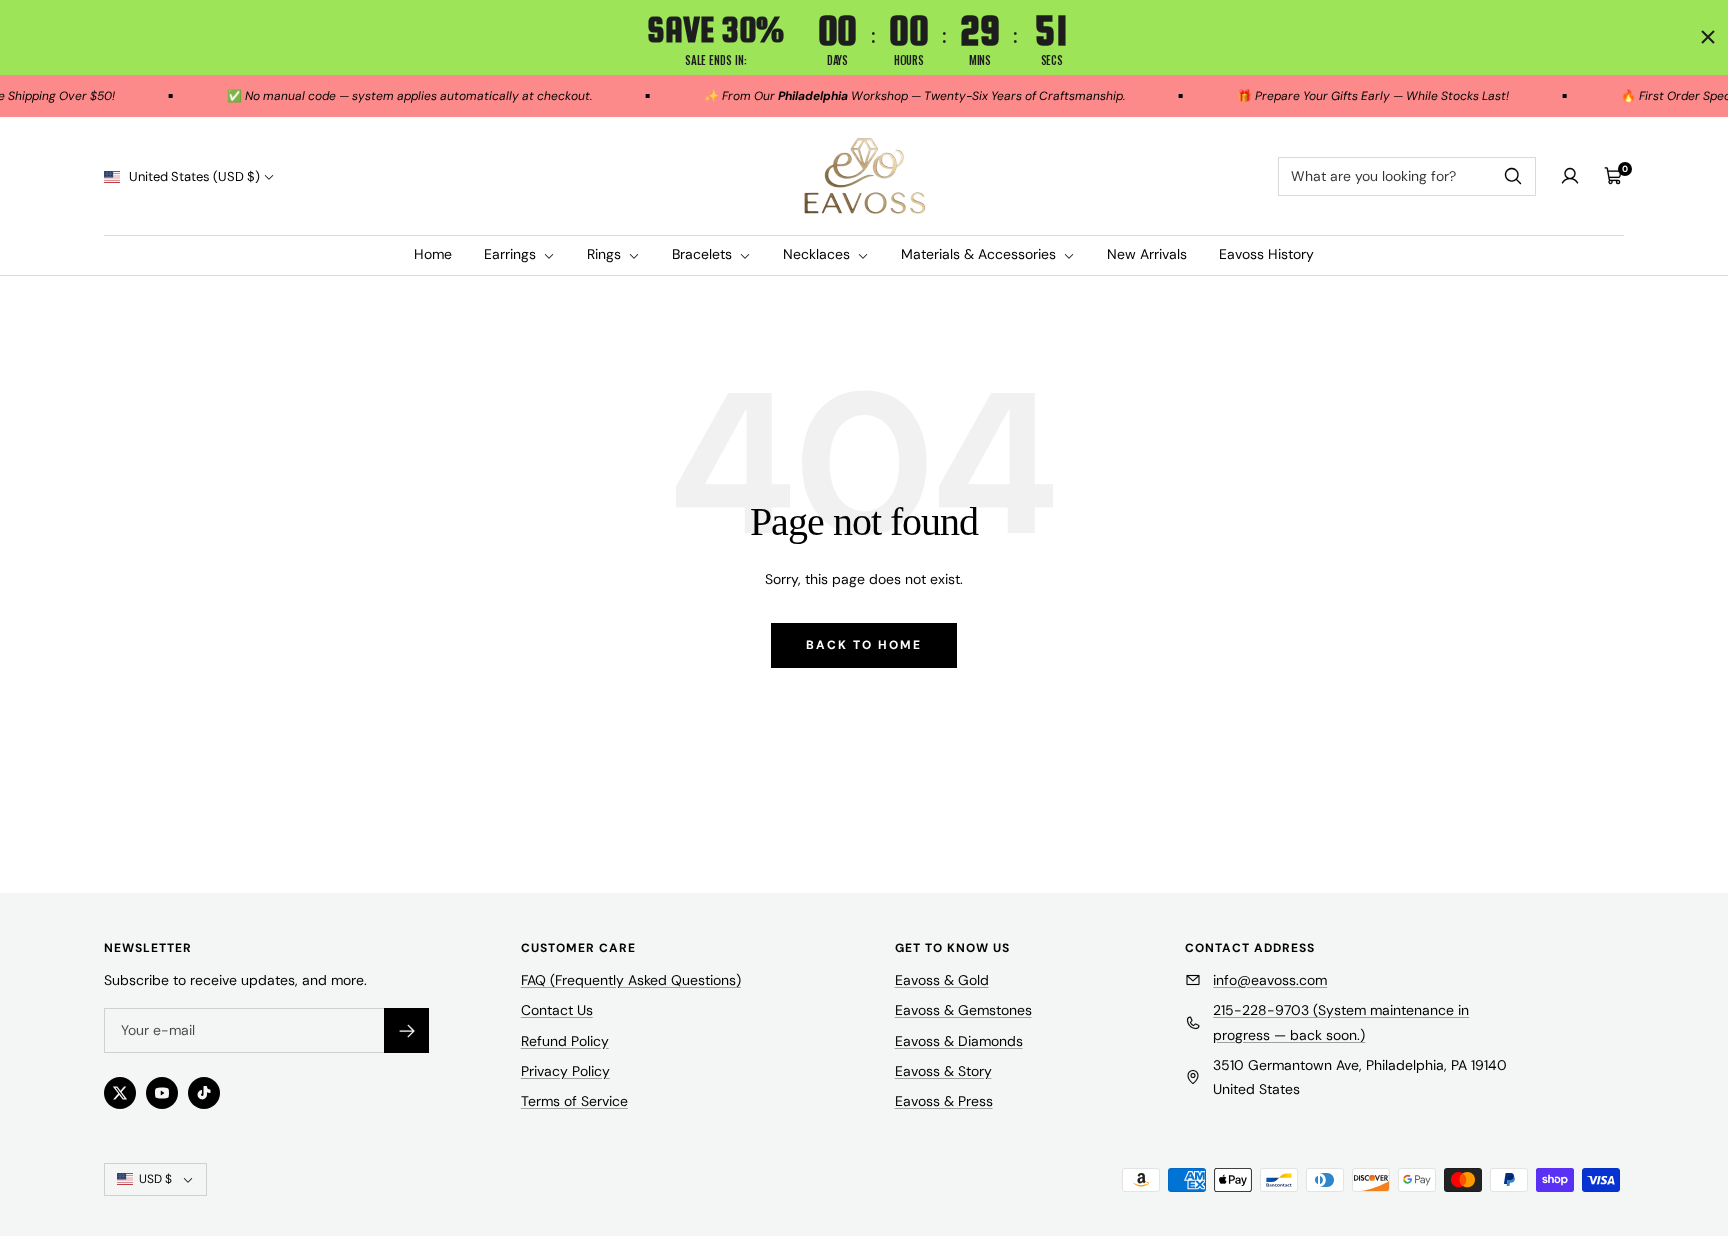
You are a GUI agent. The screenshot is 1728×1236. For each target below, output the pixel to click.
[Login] (1570, 176)
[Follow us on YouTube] (162, 1093)
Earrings (512, 254)
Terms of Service (574, 1101)
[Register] (406, 1030)
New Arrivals (1147, 254)
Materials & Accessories (980, 254)
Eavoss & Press (944, 1101)
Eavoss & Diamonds (959, 1041)
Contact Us (557, 1010)
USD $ (155, 1179)
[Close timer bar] (1708, 37)
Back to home (864, 645)
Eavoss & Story (943, 1071)
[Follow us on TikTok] (204, 1093)
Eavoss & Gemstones (963, 1010)
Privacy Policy (565, 1071)
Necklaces (818, 254)
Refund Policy (565, 1041)
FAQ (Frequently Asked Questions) (631, 980)
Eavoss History (1266, 254)
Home (433, 254)
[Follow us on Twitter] (120, 1093)
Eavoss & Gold (942, 980)
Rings (606, 254)
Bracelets (704, 254)
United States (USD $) (193, 176)
